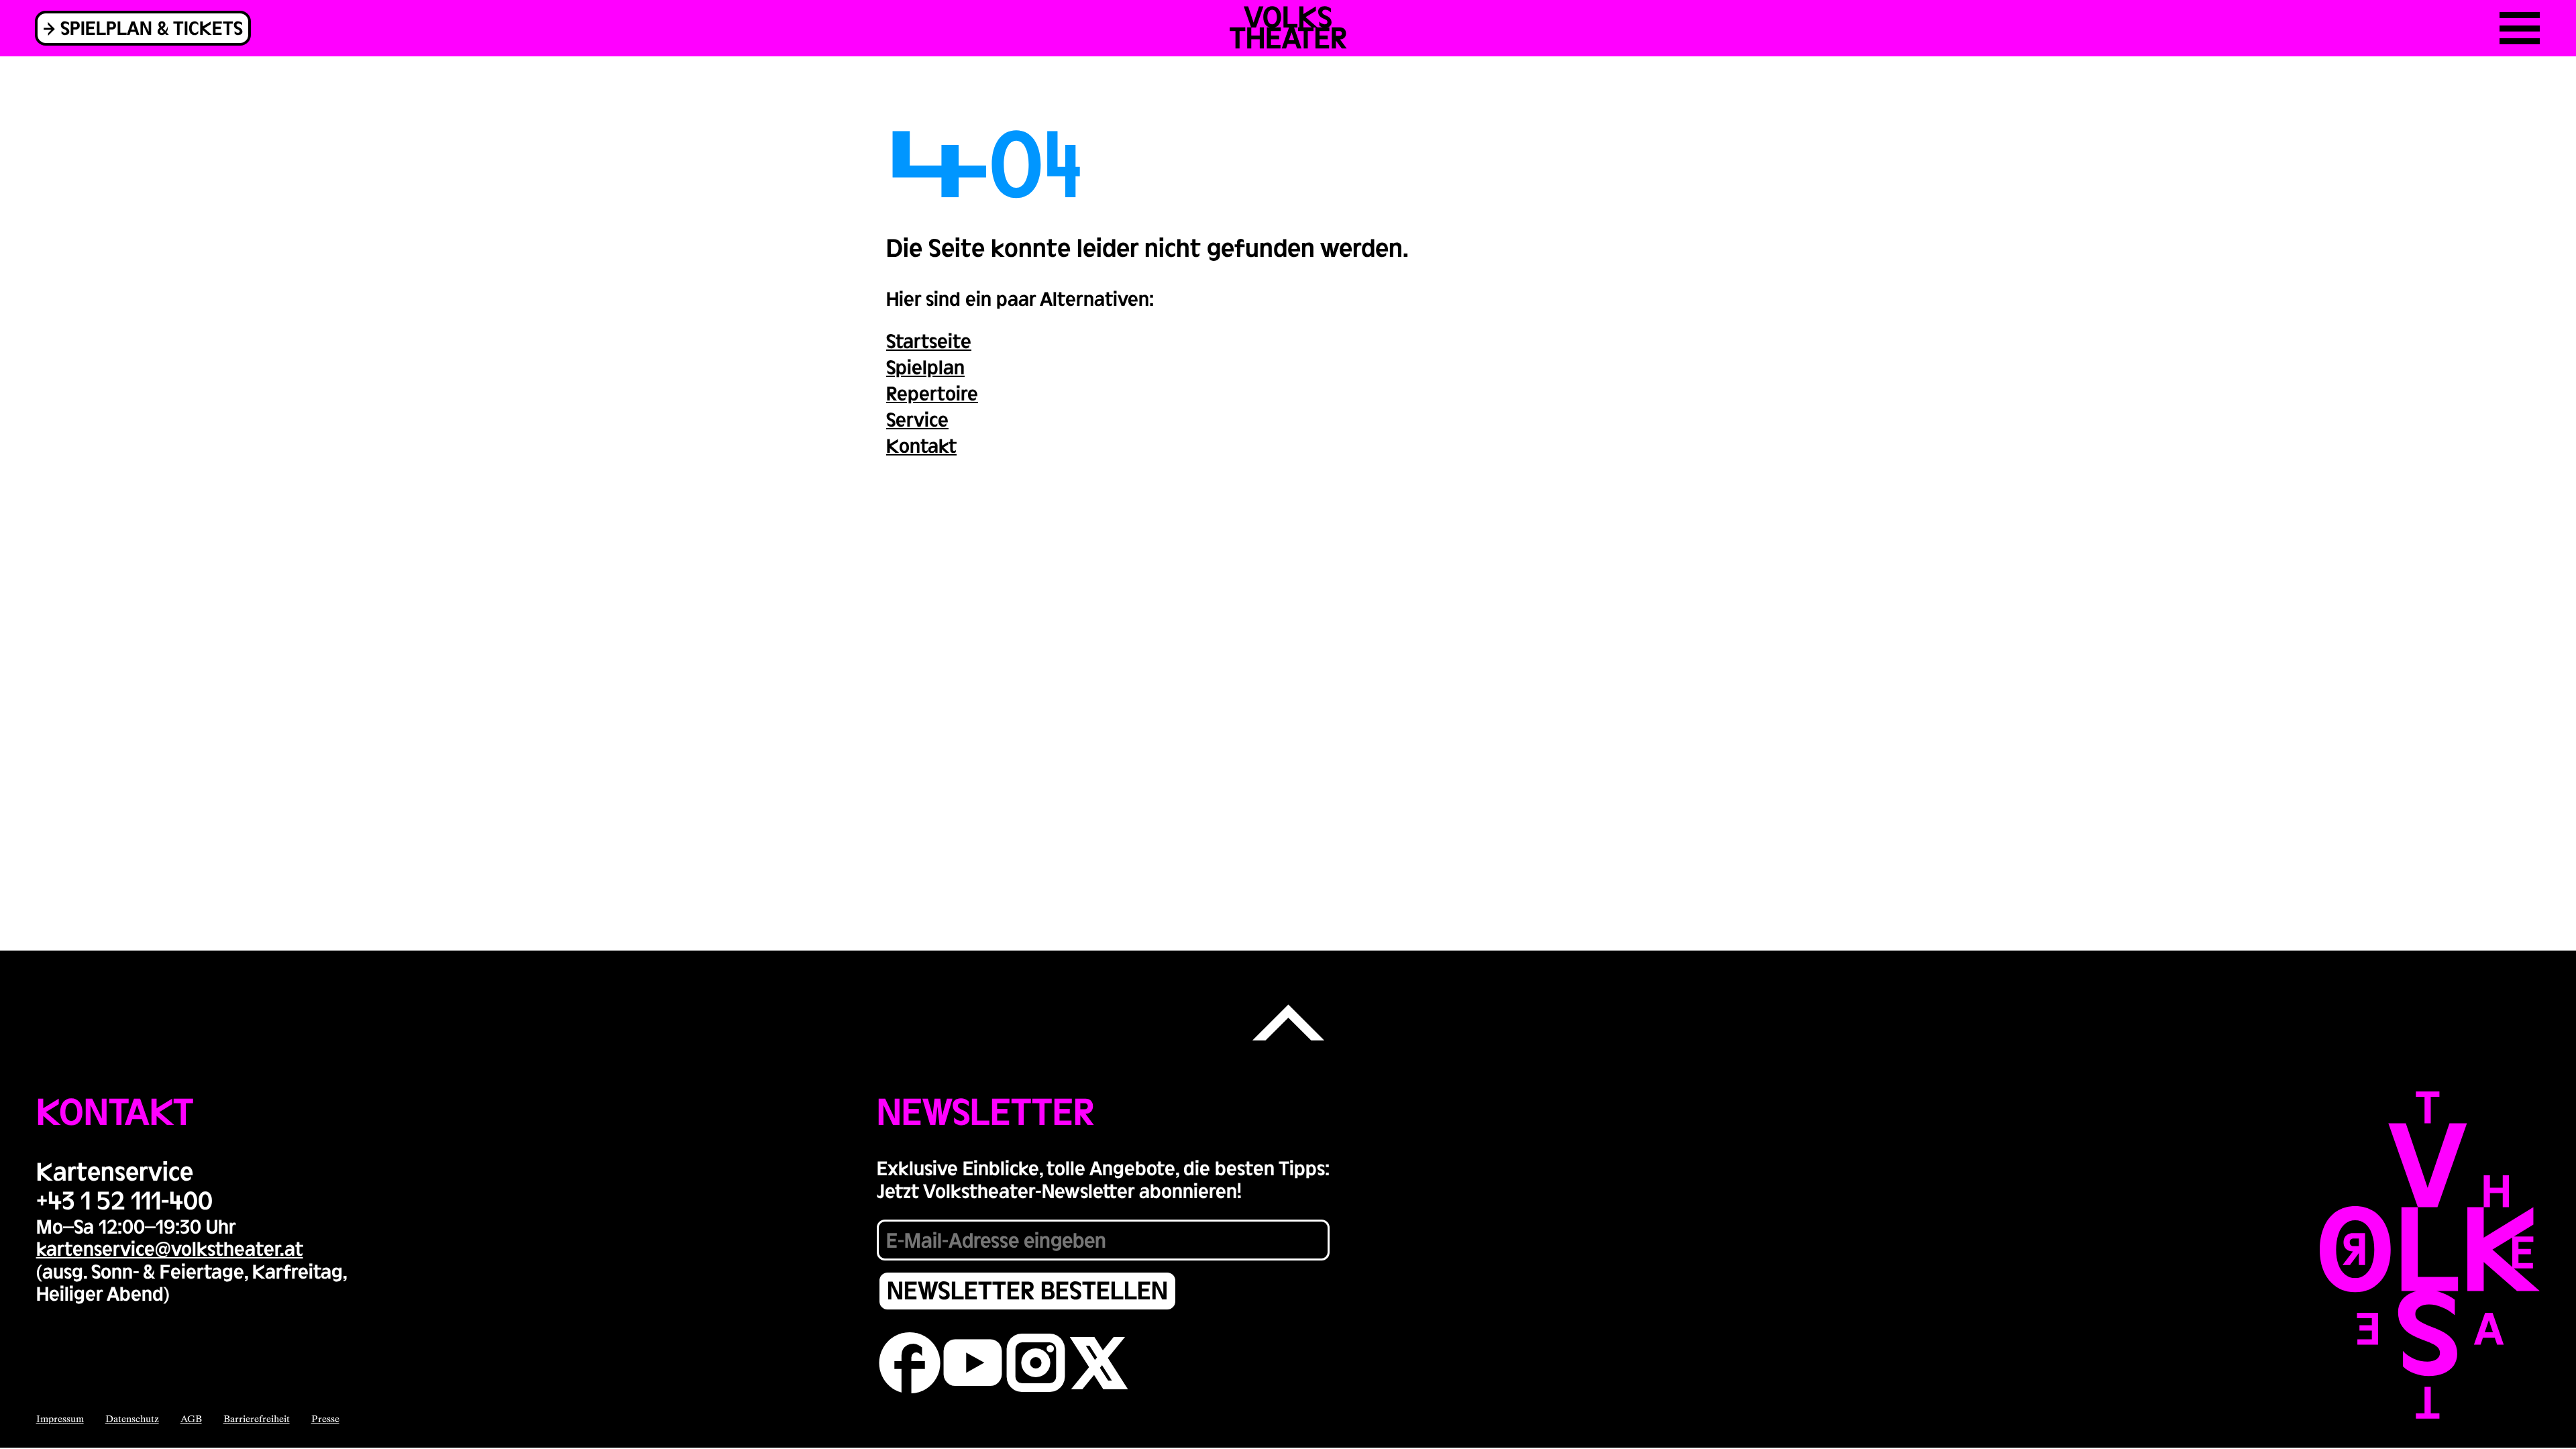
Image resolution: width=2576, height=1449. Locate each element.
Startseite (929, 340)
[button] (1288, 1024)
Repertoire (932, 392)
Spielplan (925, 366)
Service (917, 419)
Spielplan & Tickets (152, 27)
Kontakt (921, 445)
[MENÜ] (2520, 28)
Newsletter (985, 1110)
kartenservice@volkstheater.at (170, 1248)
